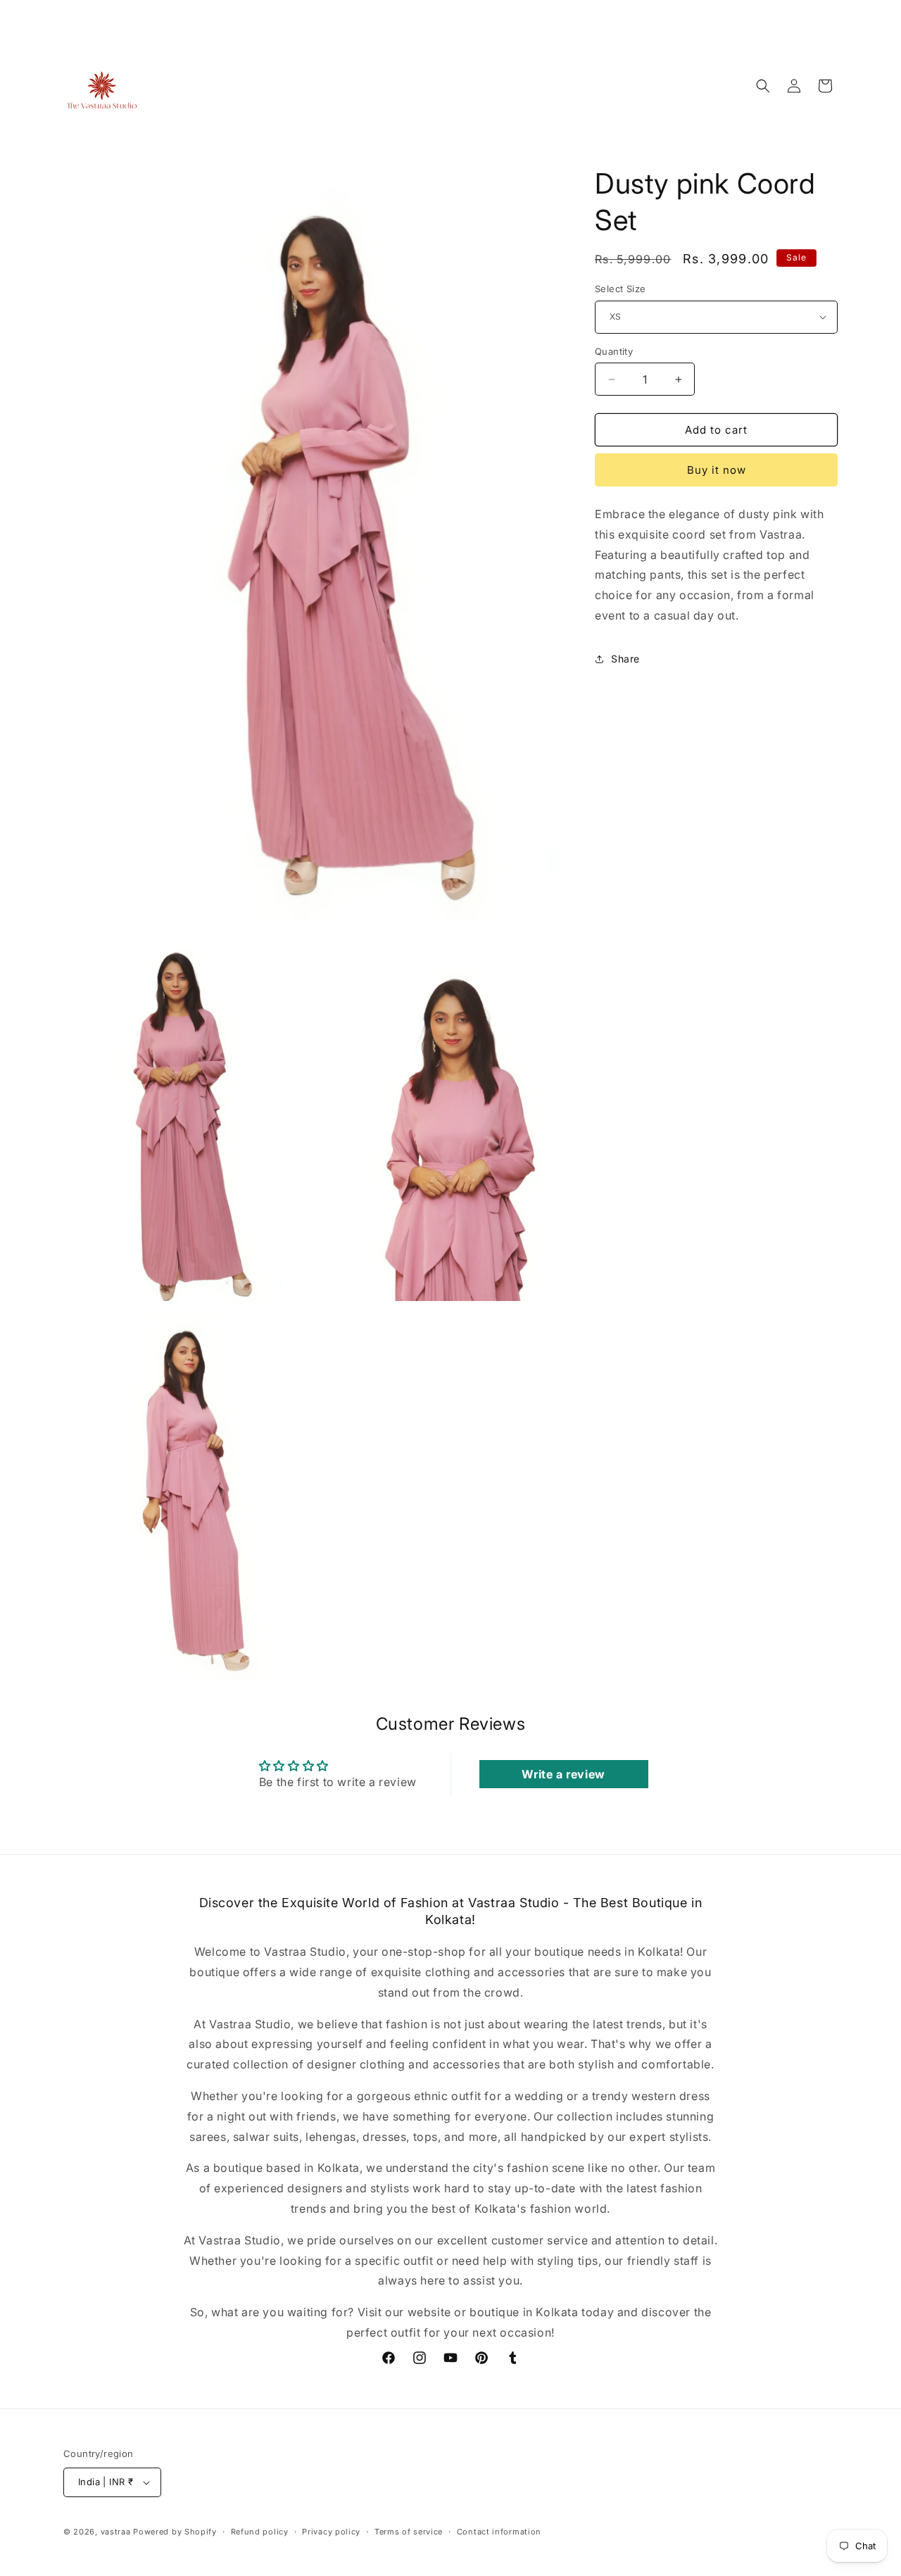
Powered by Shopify (175, 2532)
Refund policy (260, 2532)
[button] (763, 86)
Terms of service (409, 2532)
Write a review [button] (563, 1774)
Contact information (499, 2532)
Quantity (614, 351)
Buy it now (717, 470)
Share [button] (625, 659)
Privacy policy (331, 2532)
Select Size (620, 289)
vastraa (116, 2532)
